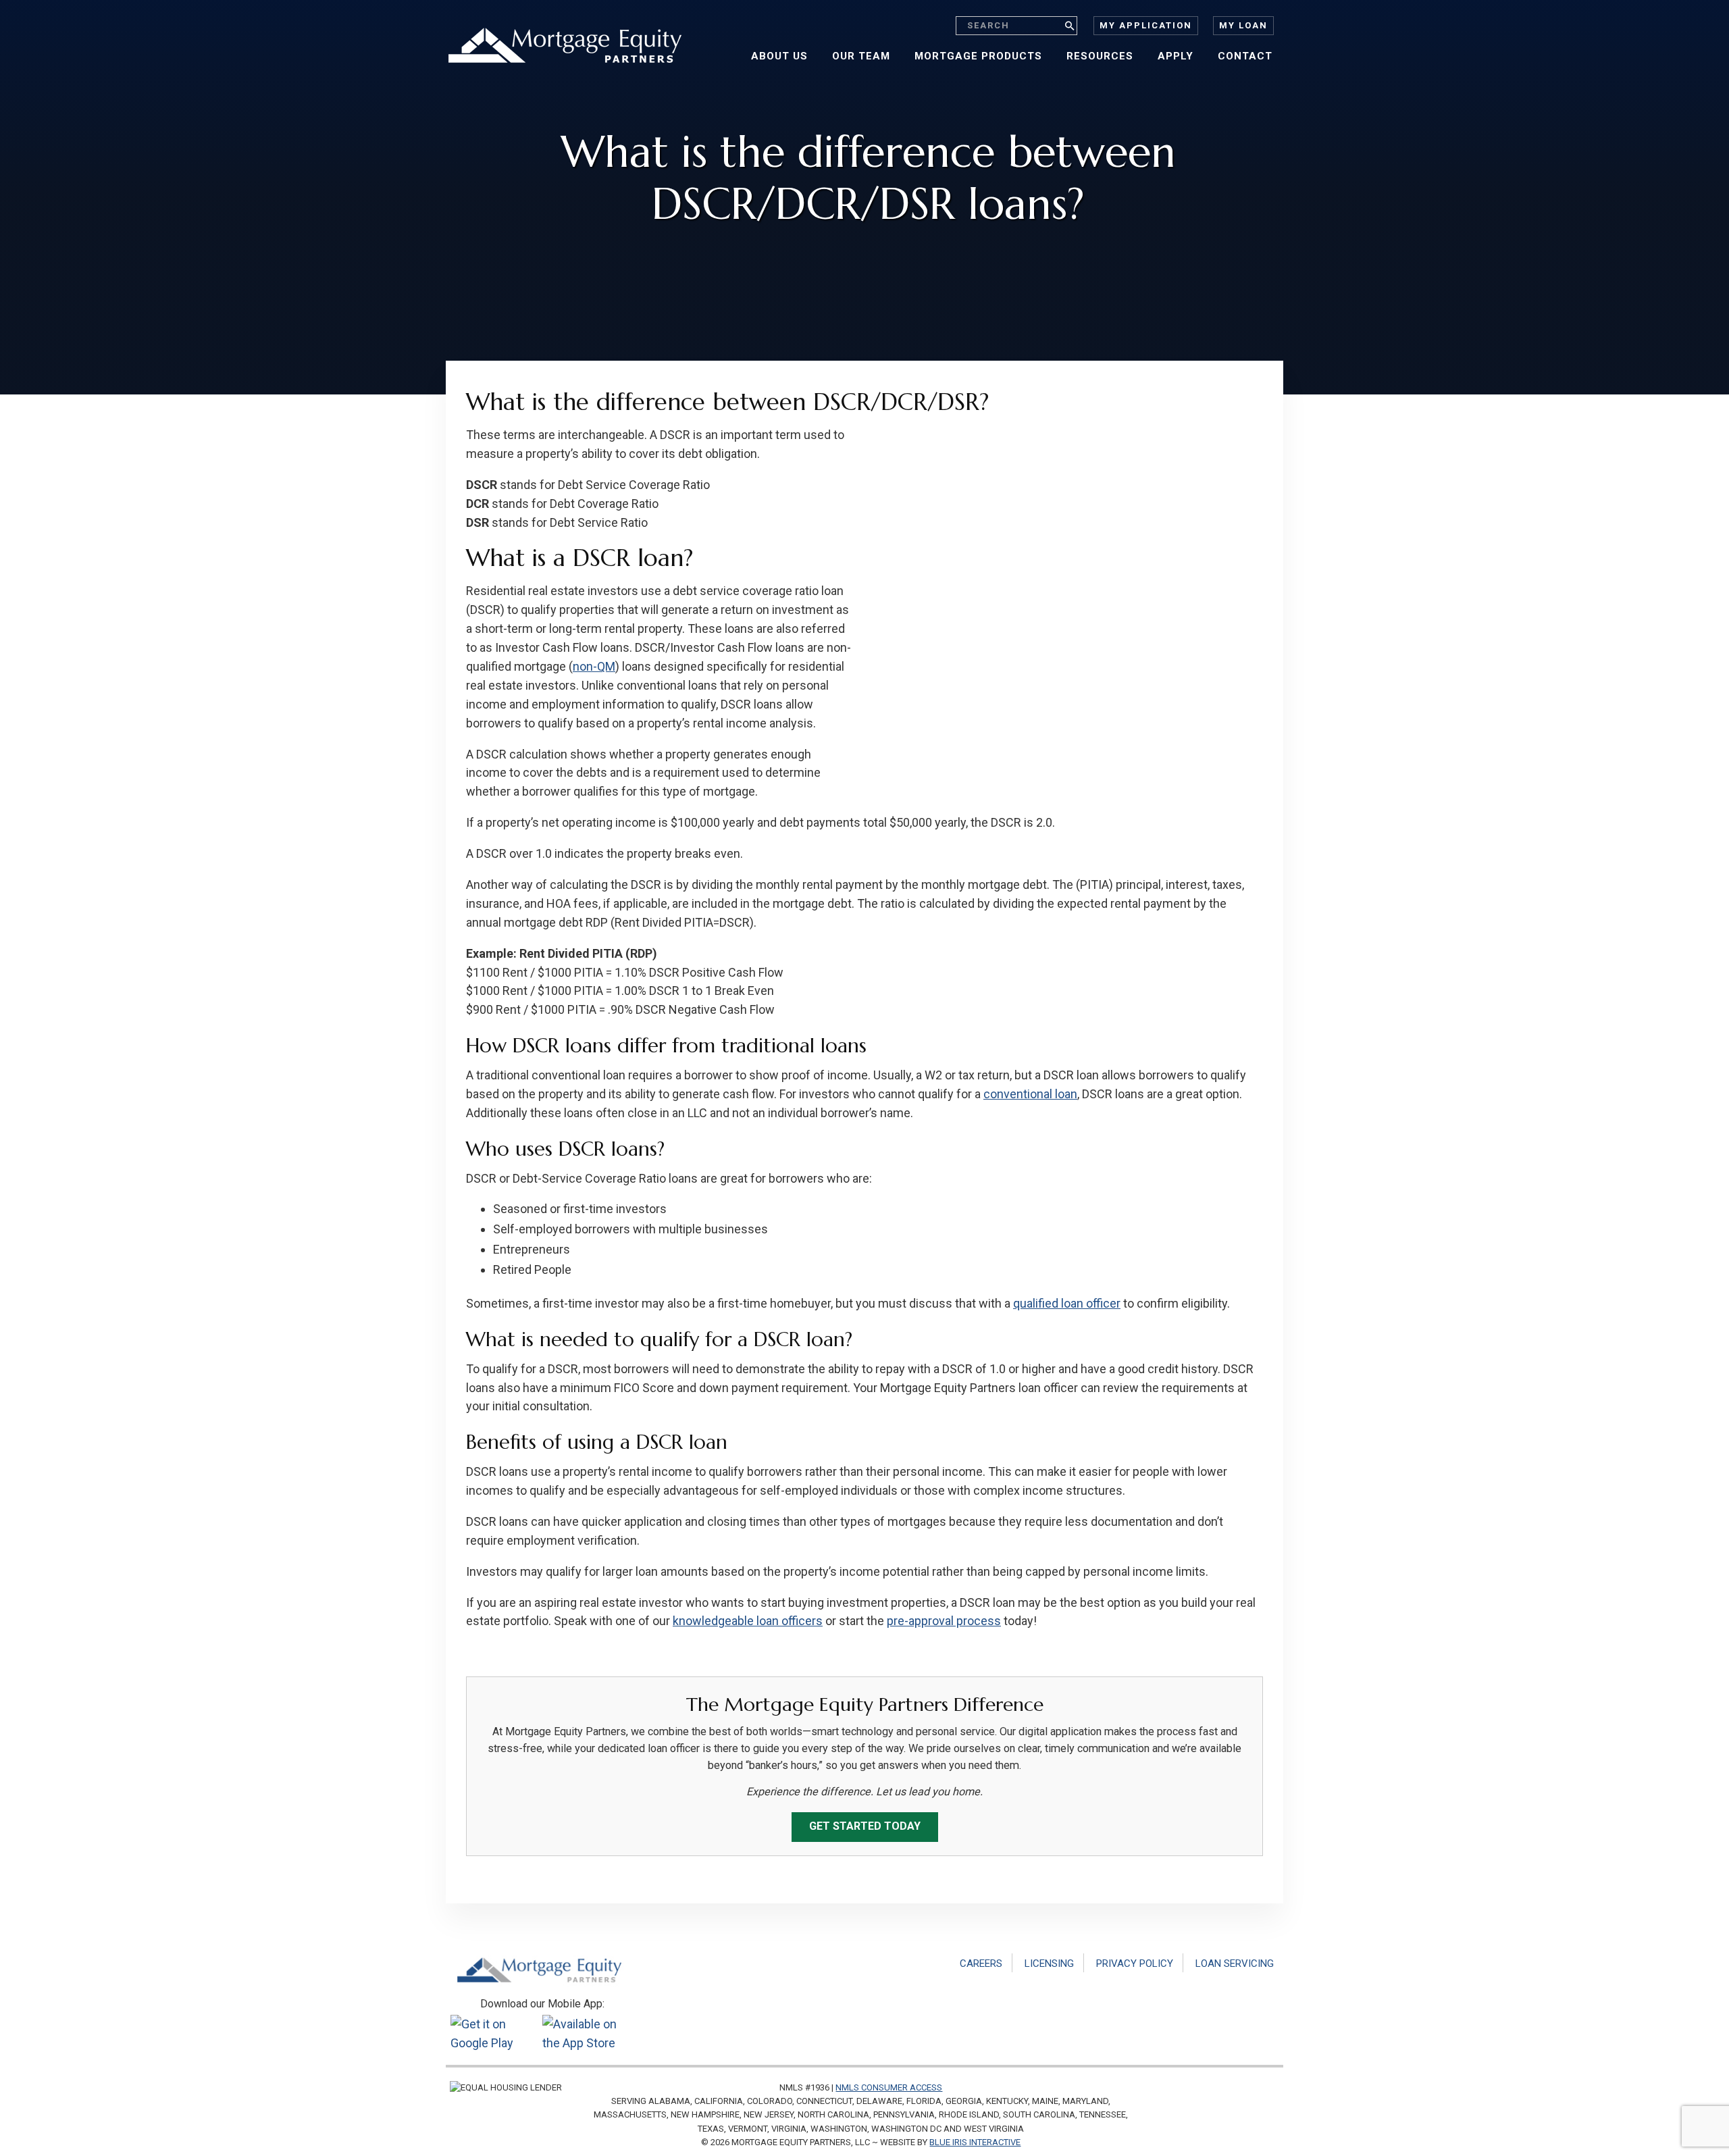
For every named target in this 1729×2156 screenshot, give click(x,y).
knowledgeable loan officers (748, 1621)
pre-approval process (944, 1621)
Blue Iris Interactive (975, 2142)
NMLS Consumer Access (889, 2087)
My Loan (1243, 25)
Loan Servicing (1235, 1963)
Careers (981, 1963)
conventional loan (1030, 1094)
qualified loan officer (1067, 1303)
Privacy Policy (1135, 1963)
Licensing (1049, 1963)
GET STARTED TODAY (865, 1826)
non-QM (594, 666)
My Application (1146, 25)
